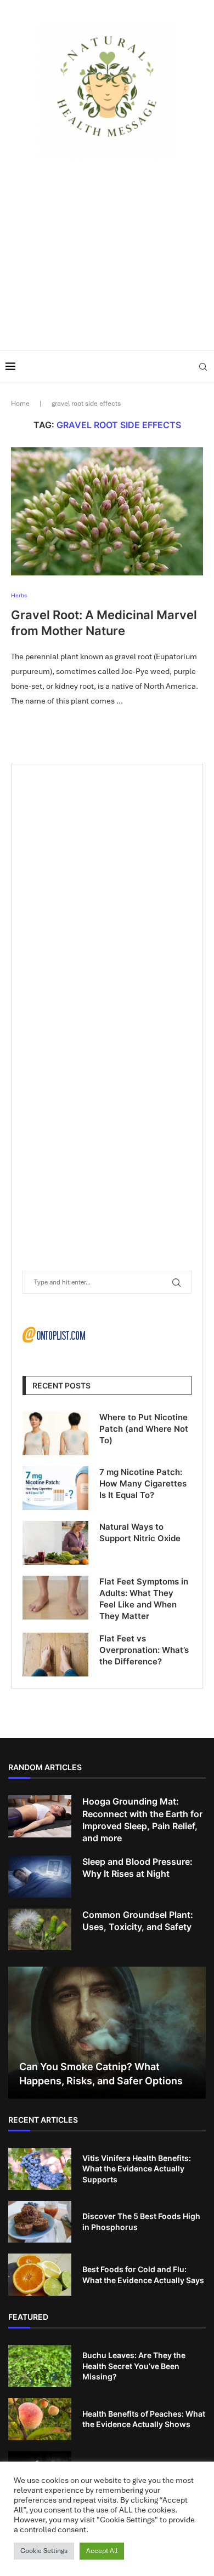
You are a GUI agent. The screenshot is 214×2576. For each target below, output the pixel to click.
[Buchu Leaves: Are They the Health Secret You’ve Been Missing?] (40, 2366)
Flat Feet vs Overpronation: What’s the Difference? (144, 1650)
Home (20, 404)
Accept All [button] (102, 2551)
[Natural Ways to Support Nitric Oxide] (55, 1543)
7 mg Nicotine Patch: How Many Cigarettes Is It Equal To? (143, 1483)
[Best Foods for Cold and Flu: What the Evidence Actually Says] (40, 2275)
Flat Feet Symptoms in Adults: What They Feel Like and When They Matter (144, 1599)
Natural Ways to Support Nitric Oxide (140, 1532)
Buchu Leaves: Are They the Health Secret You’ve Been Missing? (134, 2366)
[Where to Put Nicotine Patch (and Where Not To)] (55, 1433)
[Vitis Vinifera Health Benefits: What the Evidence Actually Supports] (40, 2169)
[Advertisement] (107, 252)
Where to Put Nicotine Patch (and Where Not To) (144, 1429)
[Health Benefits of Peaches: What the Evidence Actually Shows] (40, 2419)
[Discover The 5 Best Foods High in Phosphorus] (40, 2222)
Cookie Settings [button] (44, 2551)
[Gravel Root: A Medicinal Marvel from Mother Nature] (107, 511)
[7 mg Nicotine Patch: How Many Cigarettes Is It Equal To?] (55, 1488)
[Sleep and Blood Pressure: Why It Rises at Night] (40, 1877)
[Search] (203, 367)
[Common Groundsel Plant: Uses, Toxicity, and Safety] (40, 1930)
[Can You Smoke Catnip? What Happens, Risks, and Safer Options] (107, 2033)
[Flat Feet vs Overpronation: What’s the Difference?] (55, 1655)
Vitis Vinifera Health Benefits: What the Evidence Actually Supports (137, 2169)
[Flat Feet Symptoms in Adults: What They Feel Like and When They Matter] (55, 1598)
